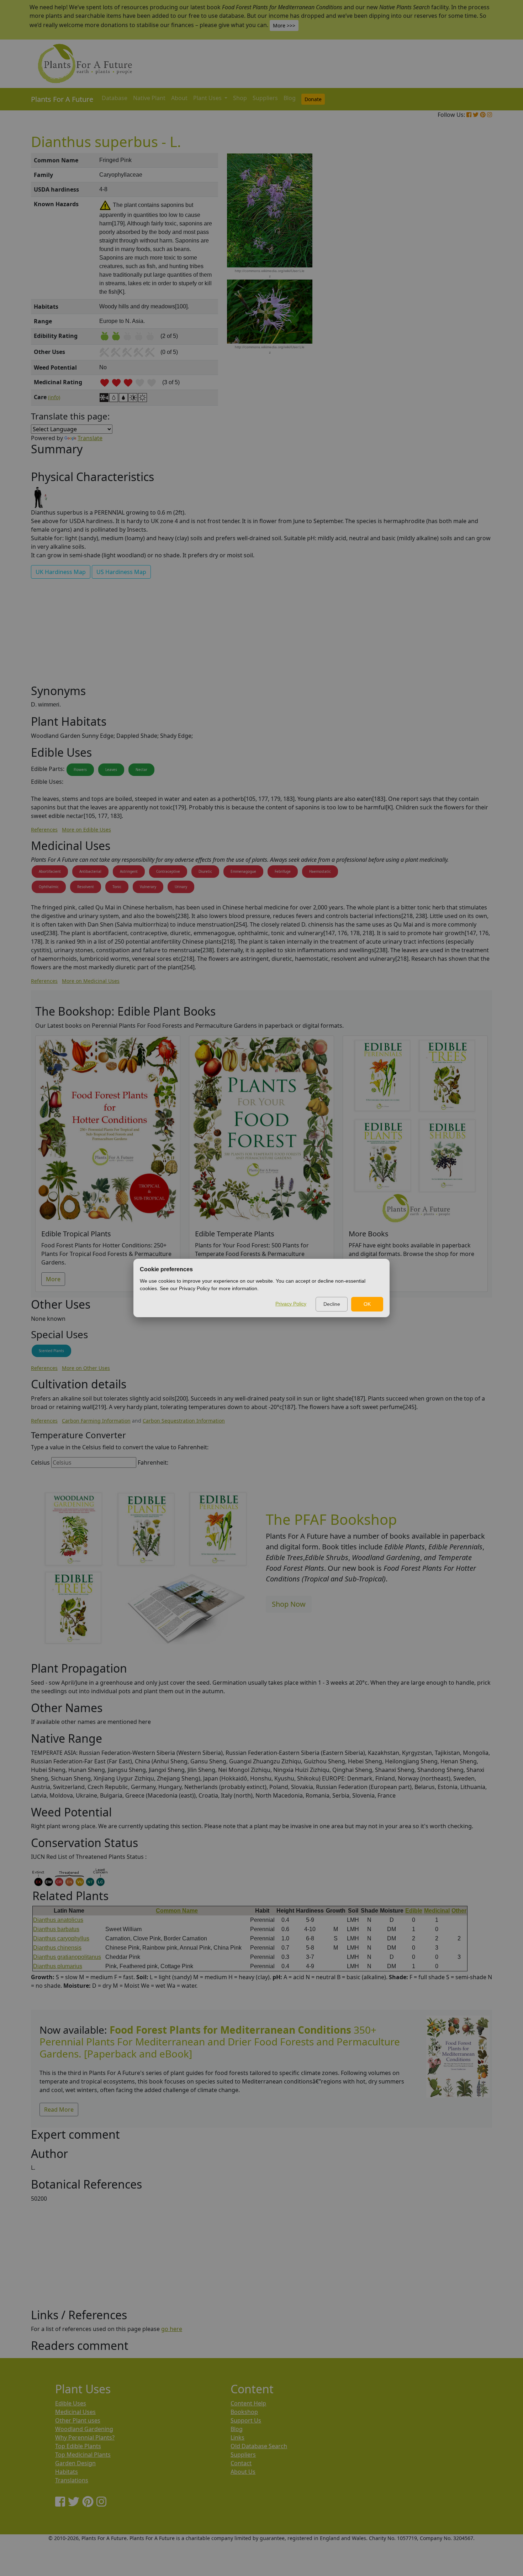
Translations (72, 2480)
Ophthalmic (49, 887)
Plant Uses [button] (208, 98)
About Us (243, 2472)
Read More (59, 2110)
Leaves (111, 770)
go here (172, 2329)
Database (115, 98)
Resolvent (86, 887)
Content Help (248, 2403)
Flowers (80, 770)
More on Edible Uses (86, 830)
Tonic (117, 887)
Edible (414, 1911)
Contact (241, 2463)
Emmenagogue (243, 871)
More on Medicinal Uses (91, 981)
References (44, 830)
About (179, 98)
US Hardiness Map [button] (121, 572)
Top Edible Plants (78, 2446)
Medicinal (437, 1911)
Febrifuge (283, 871)
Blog (290, 98)
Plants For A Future (62, 99)
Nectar (141, 770)
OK (367, 1304)
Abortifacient (50, 871)
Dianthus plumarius (58, 1966)
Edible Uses (71, 2403)
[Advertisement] (457, 274)
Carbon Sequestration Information (184, 1421)
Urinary (181, 887)
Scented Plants (51, 1351)
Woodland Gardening (84, 2429)
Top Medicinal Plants (83, 2455)
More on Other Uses (86, 1368)
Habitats (67, 2472)
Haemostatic (320, 871)
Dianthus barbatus (56, 1929)
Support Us (246, 2420)
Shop (240, 98)
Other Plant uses (78, 2420)
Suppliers (265, 98)
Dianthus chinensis (57, 1948)
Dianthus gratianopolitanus (67, 1957)
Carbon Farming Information (96, 1421)
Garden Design (75, 2463)
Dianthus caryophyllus (61, 1938)
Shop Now (289, 1604)
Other (459, 1911)
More (53, 1279)
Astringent (129, 871)
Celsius (40, 1462)
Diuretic (205, 871)
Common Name (177, 1911)
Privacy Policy (291, 1304)
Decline (332, 1304)
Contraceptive (168, 871)
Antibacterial (90, 871)
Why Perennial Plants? (85, 2437)
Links (237, 2437)
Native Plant (149, 98)
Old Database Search (259, 2446)
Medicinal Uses (75, 2412)
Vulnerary (148, 887)
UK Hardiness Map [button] (61, 572)
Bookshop (244, 2412)
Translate (90, 438)
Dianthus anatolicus (58, 1920)
